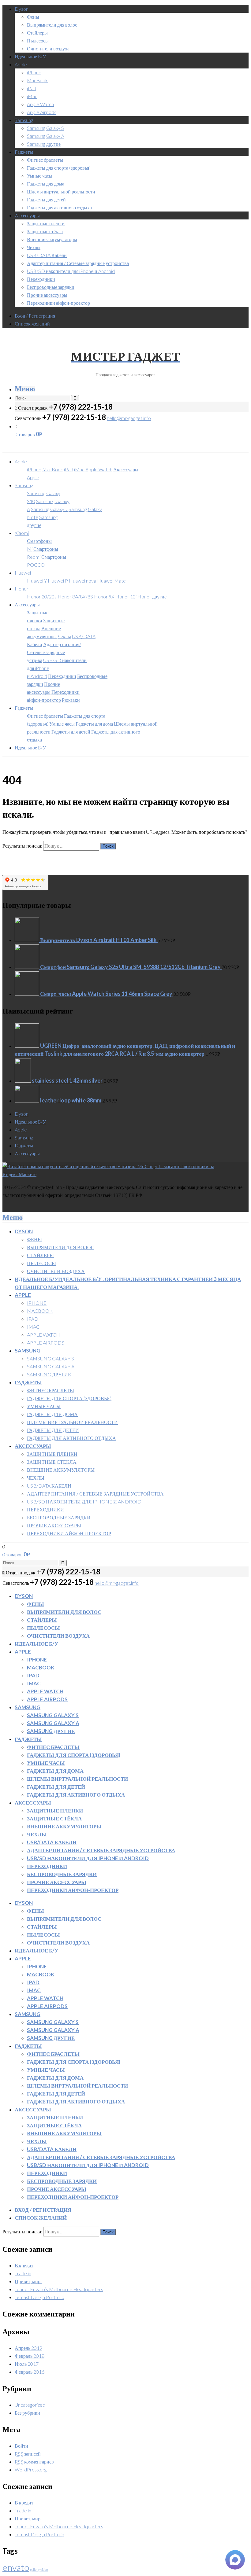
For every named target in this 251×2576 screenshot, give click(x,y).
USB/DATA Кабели (47, 255)
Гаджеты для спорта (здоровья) (59, 168)
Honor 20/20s (42, 596)
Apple (21, 64)
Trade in (23, 2273)
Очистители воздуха (48, 48)
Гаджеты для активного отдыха (59, 207)
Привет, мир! (28, 2281)
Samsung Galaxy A (46, 136)
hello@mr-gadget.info (129, 418)
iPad (32, 88)
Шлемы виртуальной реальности (61, 191)
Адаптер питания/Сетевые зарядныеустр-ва (54, 652)
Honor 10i (126, 596)
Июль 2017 (27, 2364)
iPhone (34, 72)
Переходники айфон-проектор (58, 303)
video (44, 2569)
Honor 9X (104, 596)
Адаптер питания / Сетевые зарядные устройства (78, 263)
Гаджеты (24, 152)
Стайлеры (37, 33)
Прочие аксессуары (47, 295)
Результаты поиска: (22, 846)
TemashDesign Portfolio (39, 2297)
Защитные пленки (46, 223)
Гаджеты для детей (46, 199)
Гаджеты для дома (46, 184)
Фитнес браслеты (45, 160)
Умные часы (40, 176)
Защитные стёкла (45, 231)
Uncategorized (30, 2405)
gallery (35, 2569)
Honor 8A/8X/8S (75, 596)
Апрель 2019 (28, 2348)
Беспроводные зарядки (51, 287)
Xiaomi (22, 533)
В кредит (24, 2265)
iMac (32, 96)
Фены (33, 17)
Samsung (24, 120)
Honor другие (152, 596)
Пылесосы (38, 40)
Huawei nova (82, 581)
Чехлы (34, 247)
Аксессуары (27, 215)
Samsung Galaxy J (49, 509)
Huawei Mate (111, 581)
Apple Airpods (42, 112)
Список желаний (32, 324)
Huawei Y (37, 581)
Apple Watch (40, 104)
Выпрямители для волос (52, 25)
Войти (21, 2446)
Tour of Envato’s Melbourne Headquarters (59, 2289)
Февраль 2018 (30, 2356)
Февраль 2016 (30, 2372)
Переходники (41, 279)
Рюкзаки (71, 700)
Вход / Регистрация (35, 316)
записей (28, 2454)
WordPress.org (31, 2469)
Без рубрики (27, 2413)
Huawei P (58, 581)
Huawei (23, 573)
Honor (22, 589)
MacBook (37, 80)
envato (16, 2567)
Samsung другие (44, 144)
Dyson (22, 9)
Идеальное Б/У (30, 56)
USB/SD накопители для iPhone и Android (71, 271)
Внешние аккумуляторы (52, 239)
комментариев (34, 2462)
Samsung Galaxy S (45, 128)
